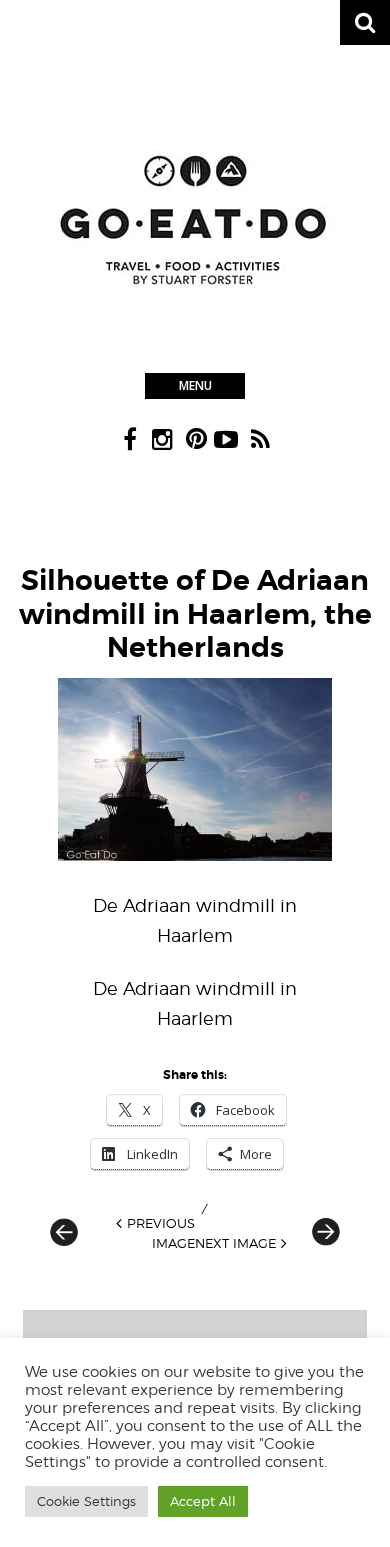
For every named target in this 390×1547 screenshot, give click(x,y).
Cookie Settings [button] (86, 1501)
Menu (195, 385)
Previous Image (161, 1233)
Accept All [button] (203, 1501)
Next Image (235, 1243)
